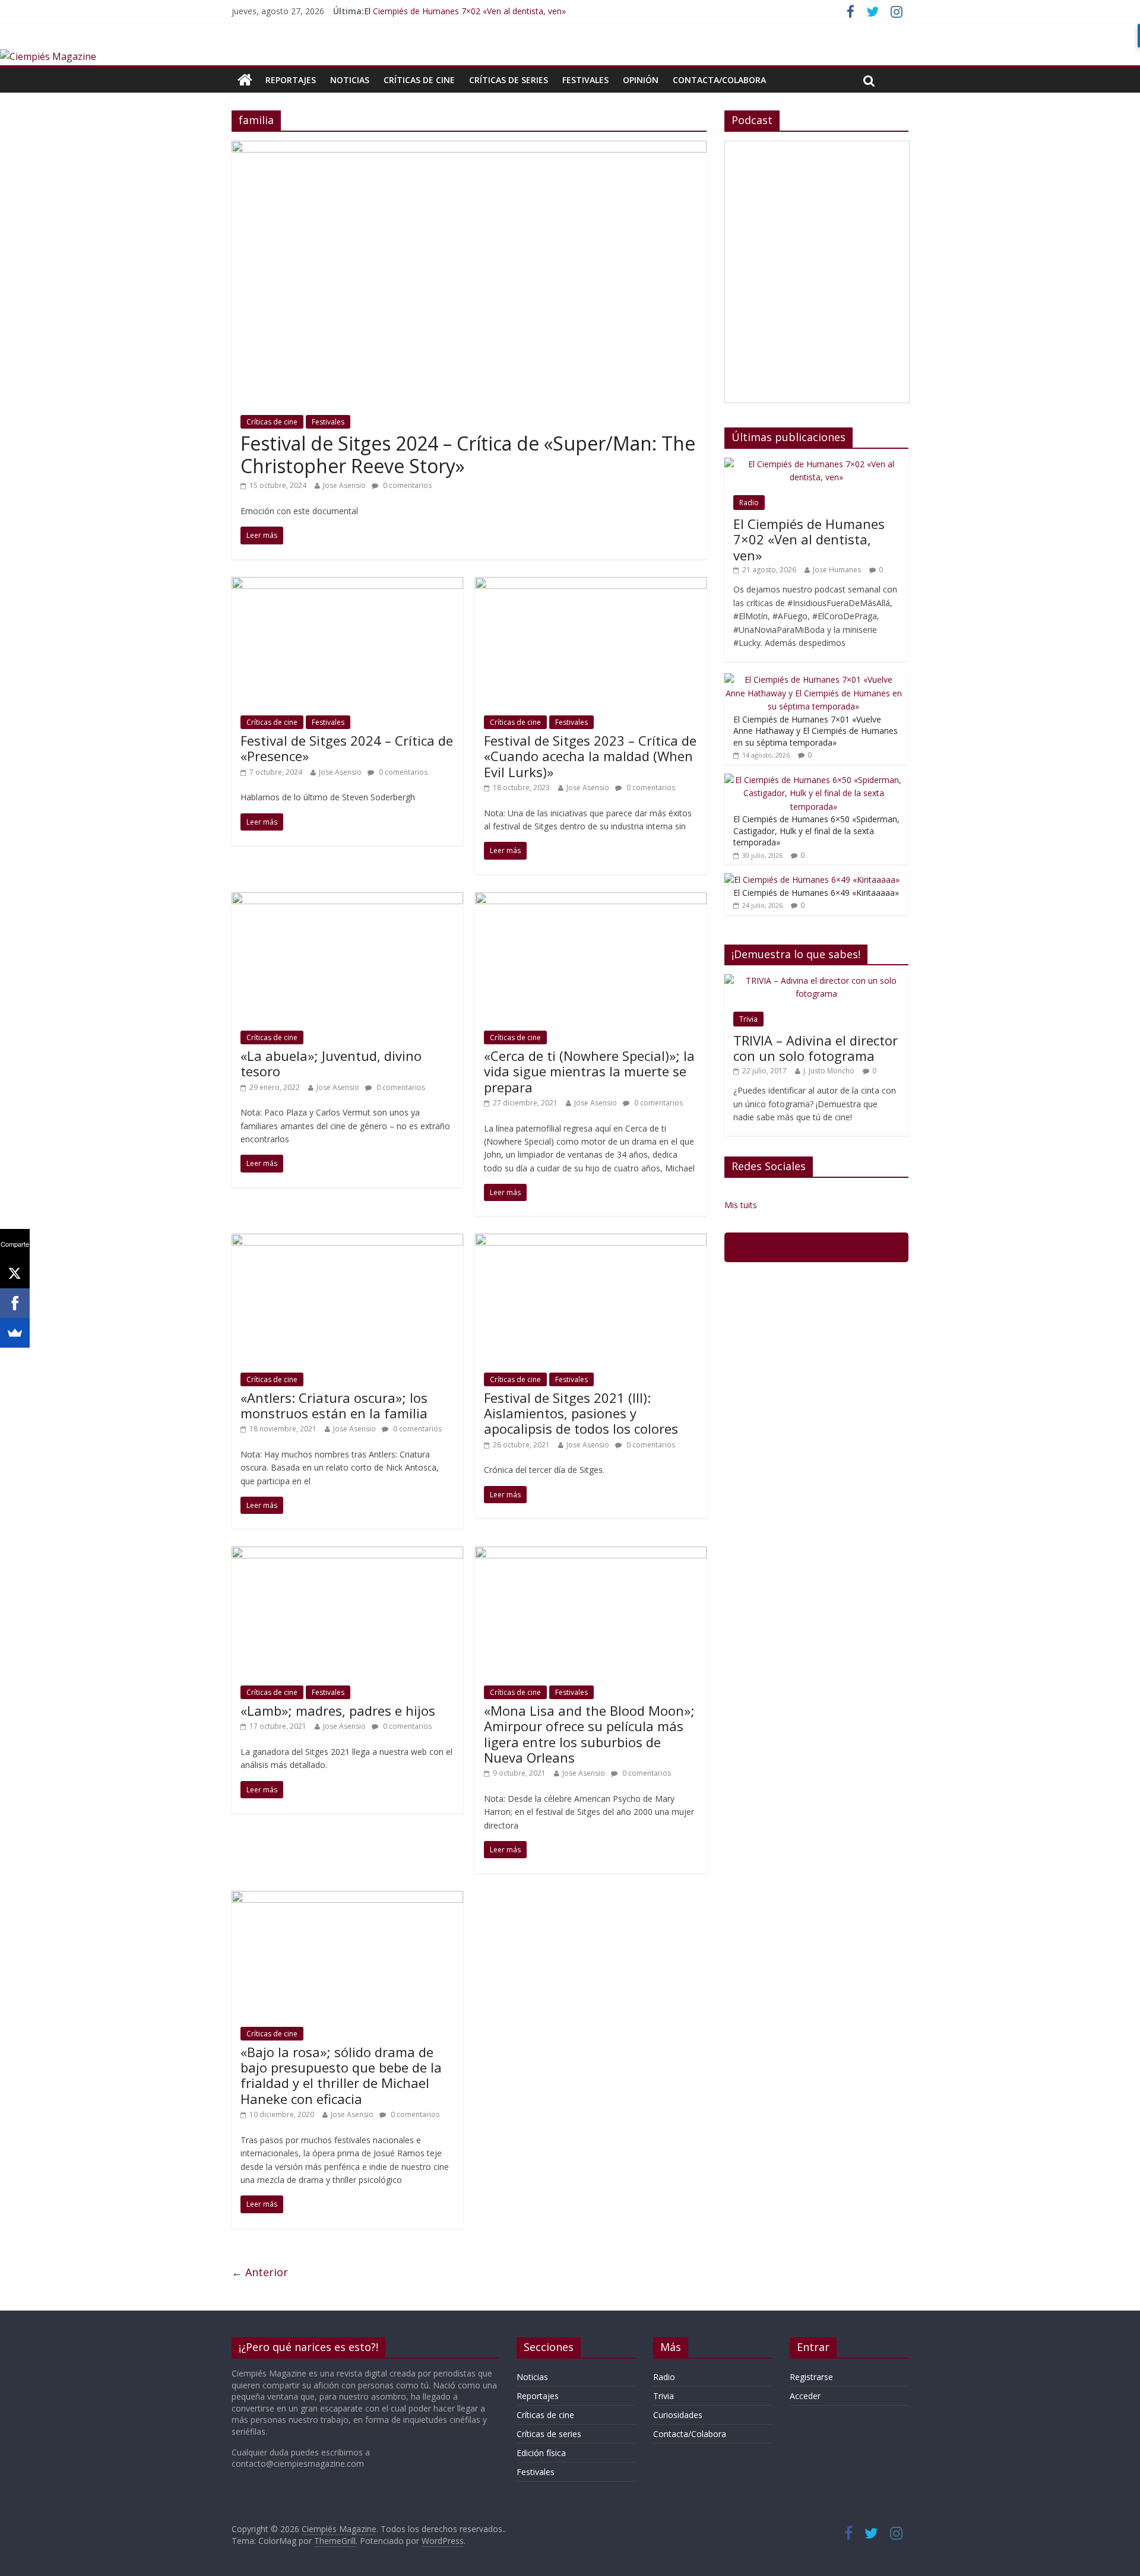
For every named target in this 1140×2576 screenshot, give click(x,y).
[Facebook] (15, 1303)
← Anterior (260, 2272)
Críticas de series (509, 80)
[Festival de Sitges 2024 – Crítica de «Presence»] (347, 584)
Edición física (541, 2453)
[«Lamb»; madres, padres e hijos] (347, 1554)
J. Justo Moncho (829, 1071)
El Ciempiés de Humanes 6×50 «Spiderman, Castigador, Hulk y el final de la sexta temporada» (816, 831)
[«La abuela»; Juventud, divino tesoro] (347, 899)
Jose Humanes (837, 570)
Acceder (805, 2396)
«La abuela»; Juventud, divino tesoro (331, 1063)
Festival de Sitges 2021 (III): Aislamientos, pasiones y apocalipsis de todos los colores (581, 1413)
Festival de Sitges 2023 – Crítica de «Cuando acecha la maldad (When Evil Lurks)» (590, 756)
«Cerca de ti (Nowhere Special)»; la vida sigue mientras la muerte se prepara (589, 1071)
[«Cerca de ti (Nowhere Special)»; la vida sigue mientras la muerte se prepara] (591, 899)
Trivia (748, 1019)
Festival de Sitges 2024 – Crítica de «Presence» (347, 748)
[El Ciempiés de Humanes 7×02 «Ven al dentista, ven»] (816, 464)
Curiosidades (678, 2415)
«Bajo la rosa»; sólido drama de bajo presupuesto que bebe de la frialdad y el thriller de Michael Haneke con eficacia (341, 2075)
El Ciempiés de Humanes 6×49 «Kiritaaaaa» (816, 893)
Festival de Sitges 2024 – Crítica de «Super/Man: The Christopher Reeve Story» (468, 454)
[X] (15, 1273)
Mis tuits (741, 1205)
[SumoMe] (15, 1333)
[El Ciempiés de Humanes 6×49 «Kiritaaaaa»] (812, 880)
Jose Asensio (344, 485)
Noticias (350, 80)
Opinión (641, 80)
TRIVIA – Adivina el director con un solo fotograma (816, 1048)
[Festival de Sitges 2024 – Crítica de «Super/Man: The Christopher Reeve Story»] (469, 148)
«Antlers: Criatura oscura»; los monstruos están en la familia (334, 1405)
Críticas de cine (419, 80)
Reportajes (291, 80)
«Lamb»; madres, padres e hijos (338, 1710)
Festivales (585, 80)
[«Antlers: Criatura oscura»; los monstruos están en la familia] (347, 1241)
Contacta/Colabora (719, 80)
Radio (749, 503)
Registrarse (811, 2377)
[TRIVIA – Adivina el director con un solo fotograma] (816, 980)
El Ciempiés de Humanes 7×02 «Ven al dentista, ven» (465, 11)
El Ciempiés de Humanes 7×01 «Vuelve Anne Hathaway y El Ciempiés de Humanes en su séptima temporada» (816, 731)
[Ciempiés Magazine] (48, 56)
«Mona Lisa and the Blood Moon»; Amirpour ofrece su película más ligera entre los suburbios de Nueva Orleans (589, 1734)
